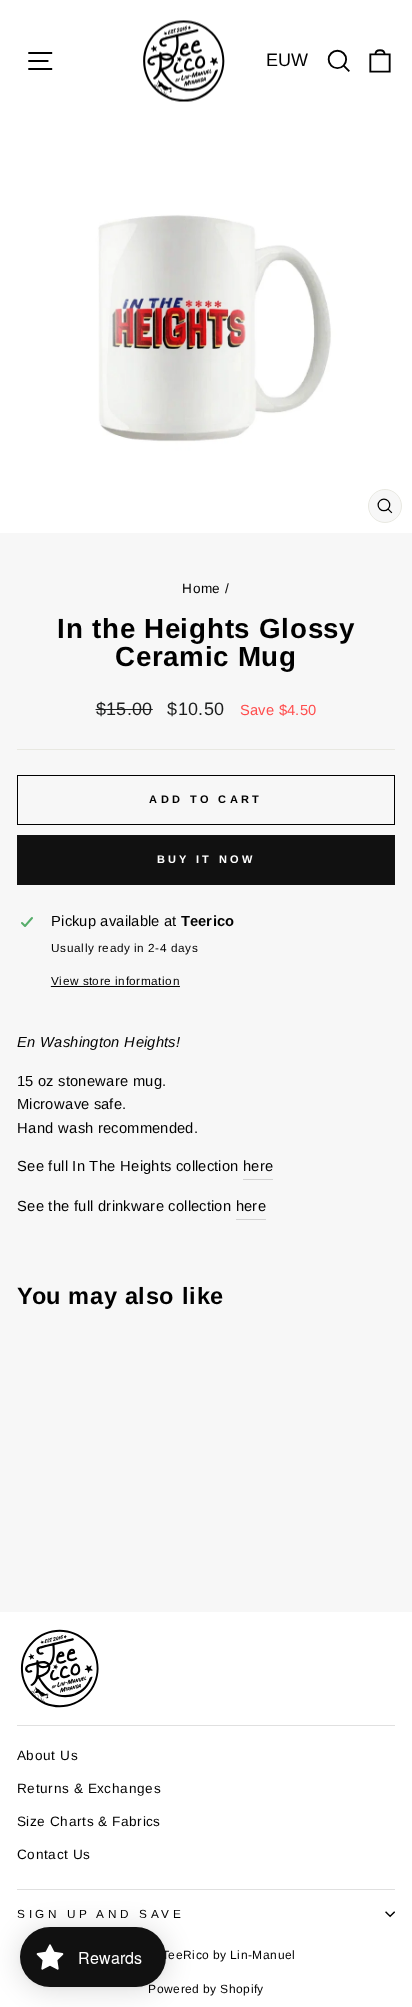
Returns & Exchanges (89, 1788)
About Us (47, 1755)
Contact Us (54, 1854)
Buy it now (206, 859)
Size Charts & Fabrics (89, 1821)
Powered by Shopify (206, 1989)
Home (201, 588)
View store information (115, 980)
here (258, 1166)
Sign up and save (101, 1913)
